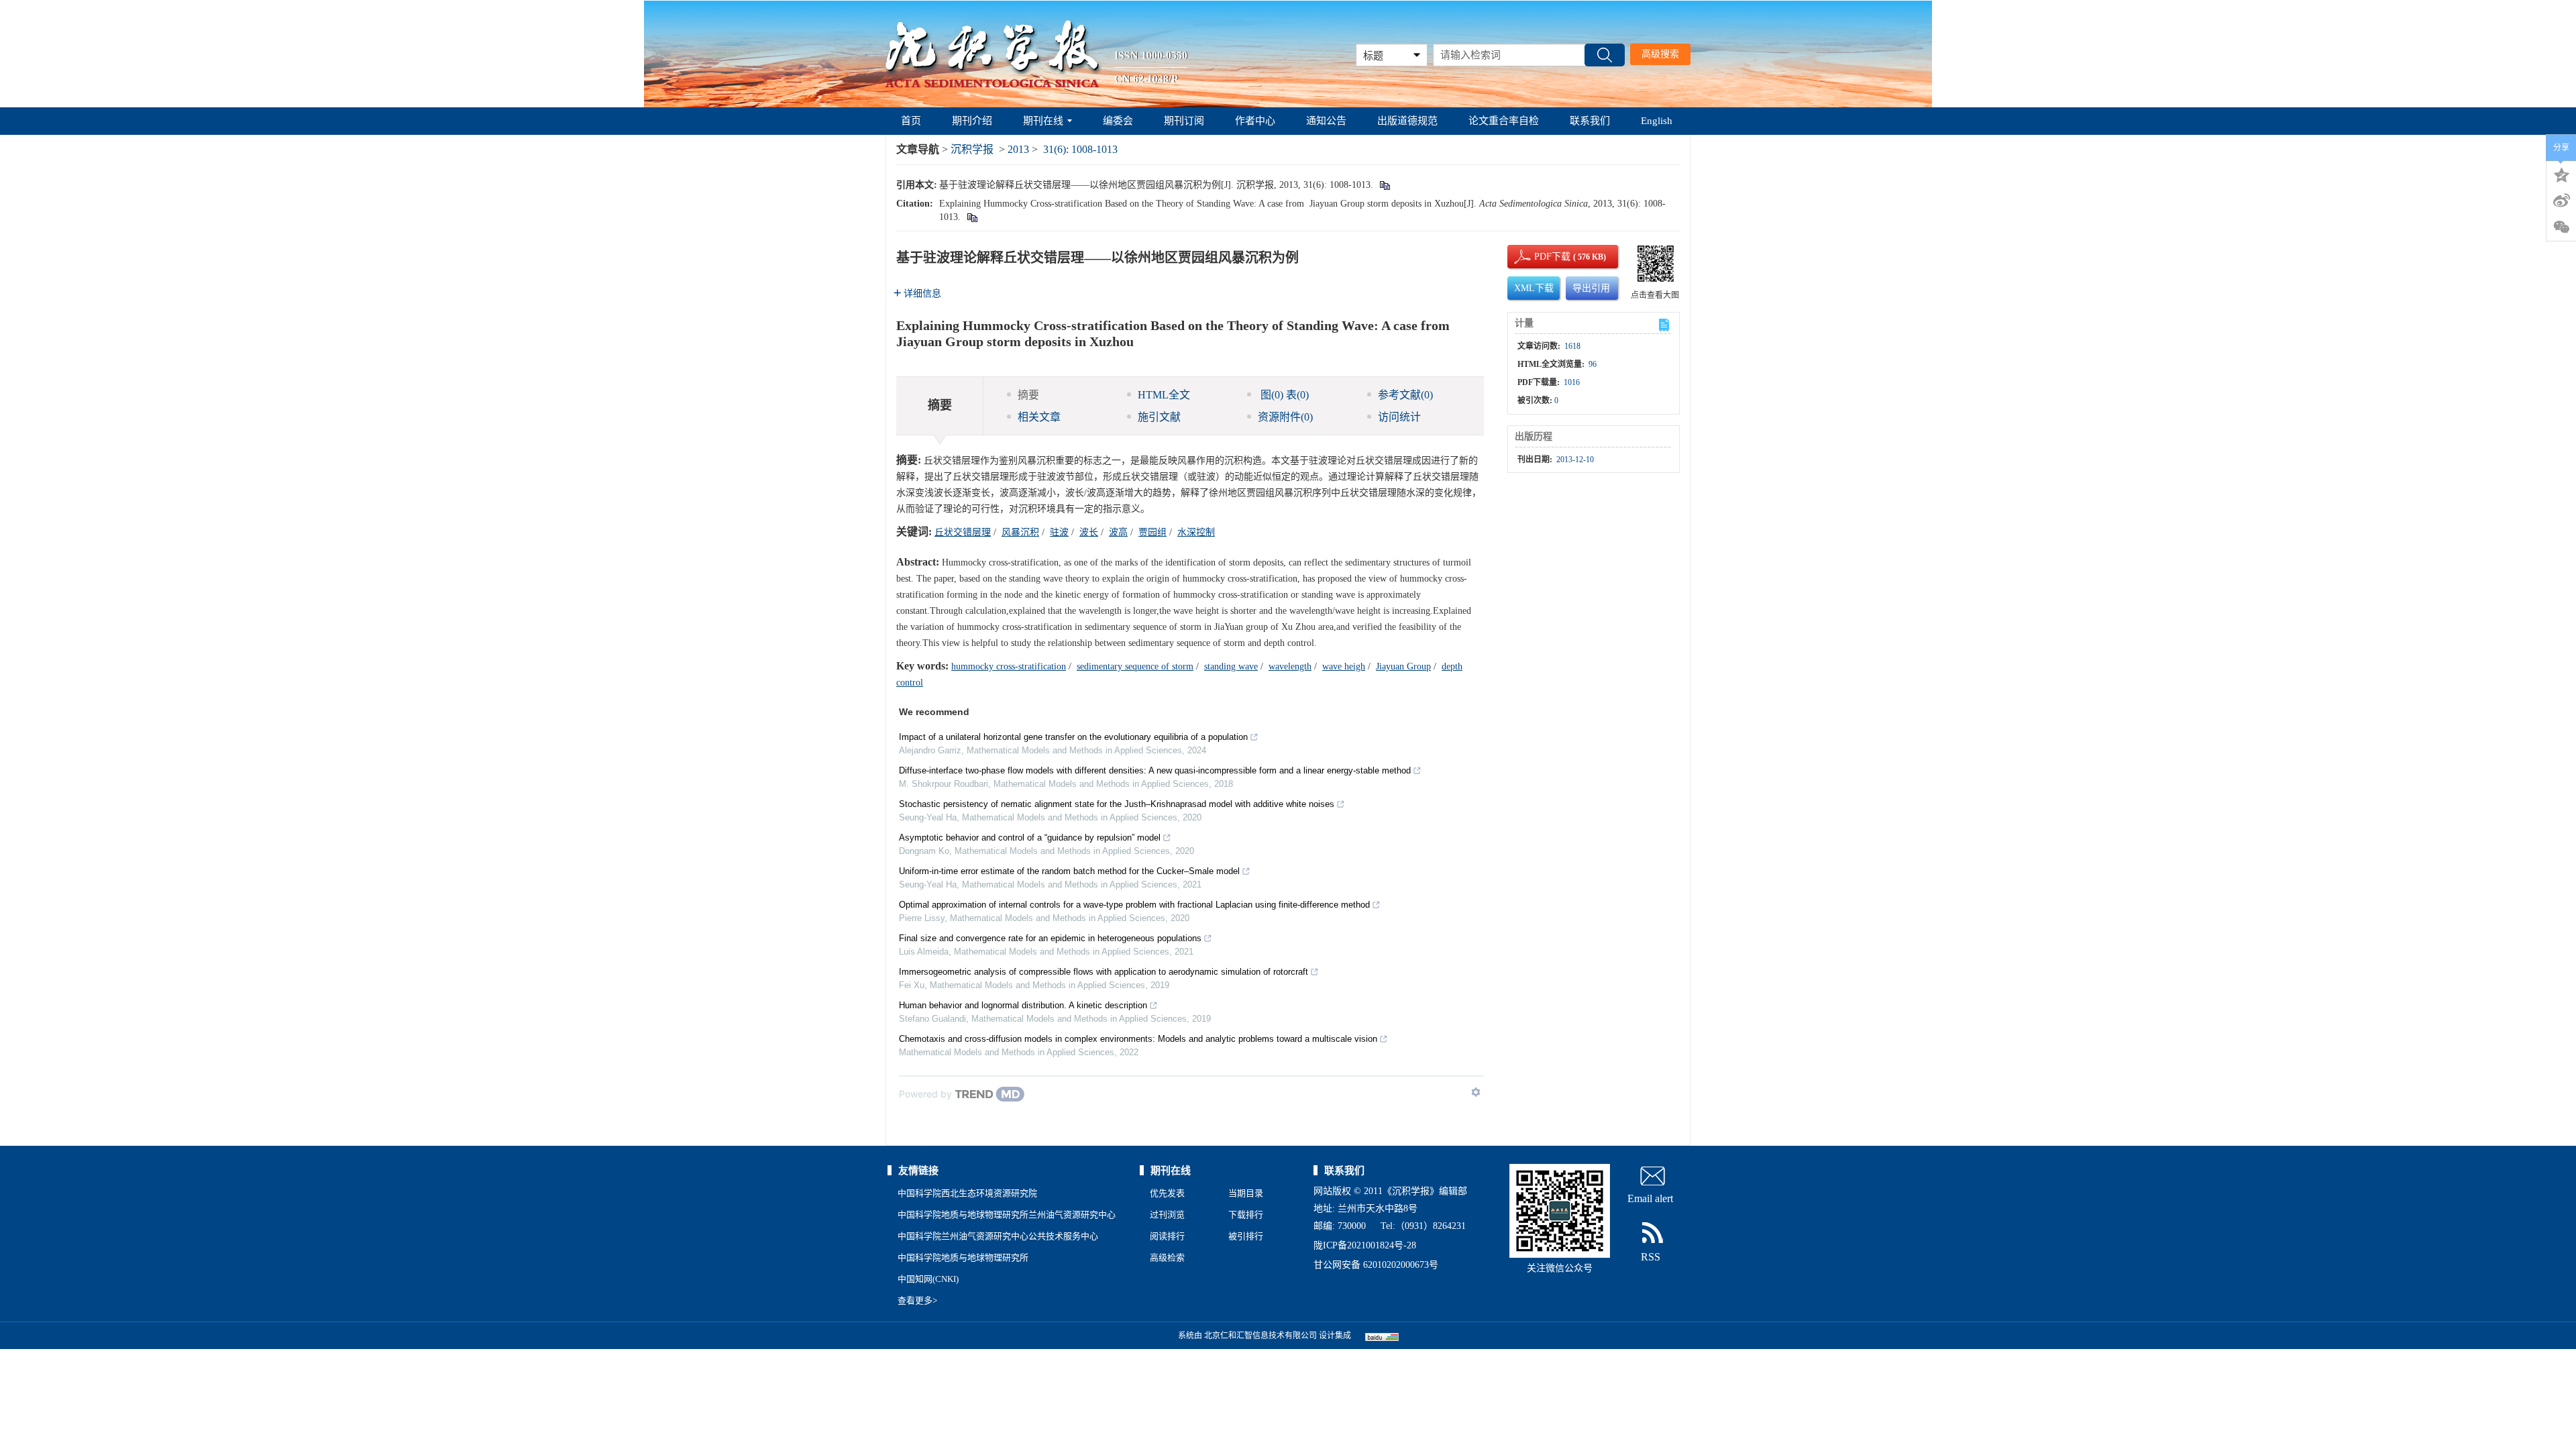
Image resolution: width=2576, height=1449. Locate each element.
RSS (1651, 1257)
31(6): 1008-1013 (1080, 149)
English (1657, 121)
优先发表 (1167, 1193)
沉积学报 (972, 149)
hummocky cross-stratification (1009, 666)
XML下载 (1534, 288)
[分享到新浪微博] (2561, 201)
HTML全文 (1164, 395)
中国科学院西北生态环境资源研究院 (967, 1193)
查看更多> (917, 1300)
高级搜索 (1660, 54)
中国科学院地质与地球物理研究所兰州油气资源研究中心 (1007, 1215)
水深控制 (1196, 532)
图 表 (1283, 395)
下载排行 (1246, 1215)
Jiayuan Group (1403, 666)
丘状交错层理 (963, 532)
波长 (1089, 532)
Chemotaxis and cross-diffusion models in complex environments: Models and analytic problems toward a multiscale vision (1138, 1039)
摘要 (1028, 395)
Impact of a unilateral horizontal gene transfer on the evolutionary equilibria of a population (1073, 737)
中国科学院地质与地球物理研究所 (963, 1257)
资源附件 (1285, 417)
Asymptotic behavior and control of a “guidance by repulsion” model (1030, 838)
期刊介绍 (972, 121)
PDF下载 (1541, 257)
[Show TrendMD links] (1476, 1092)
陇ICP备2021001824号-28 (1365, 1245)
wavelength (1290, 666)
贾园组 (1152, 532)
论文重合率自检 (1504, 121)
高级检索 (1167, 1257)
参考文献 (1405, 395)
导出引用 (1591, 288)
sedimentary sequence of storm (1135, 666)
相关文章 (1039, 417)
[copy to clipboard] (972, 217)
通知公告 (1326, 121)
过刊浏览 (1167, 1215)
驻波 (1059, 532)
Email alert (1650, 1198)
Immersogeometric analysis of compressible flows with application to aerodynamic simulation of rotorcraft (1104, 972)
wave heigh (1344, 666)
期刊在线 (1043, 121)
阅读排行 (1167, 1236)
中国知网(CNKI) (928, 1279)
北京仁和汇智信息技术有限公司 (1260, 1336)
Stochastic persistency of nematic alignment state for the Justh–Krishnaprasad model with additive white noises (1117, 804)
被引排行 (1246, 1236)
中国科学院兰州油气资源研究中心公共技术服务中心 (998, 1236)
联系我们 (1590, 121)
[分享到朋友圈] (2561, 227)
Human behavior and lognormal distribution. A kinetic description (1023, 1005)
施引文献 (1159, 417)
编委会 (1118, 121)
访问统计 (1399, 417)
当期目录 (1246, 1193)
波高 (1118, 532)
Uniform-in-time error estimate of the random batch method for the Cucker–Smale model (1069, 871)
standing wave (1231, 666)
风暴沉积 (1020, 532)
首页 (911, 121)
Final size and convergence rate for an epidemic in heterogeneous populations (1050, 938)
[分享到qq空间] (2561, 174)
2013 (1018, 149)
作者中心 (1255, 121)
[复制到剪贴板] (1384, 185)
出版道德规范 (1407, 121)
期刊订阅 (1184, 121)
